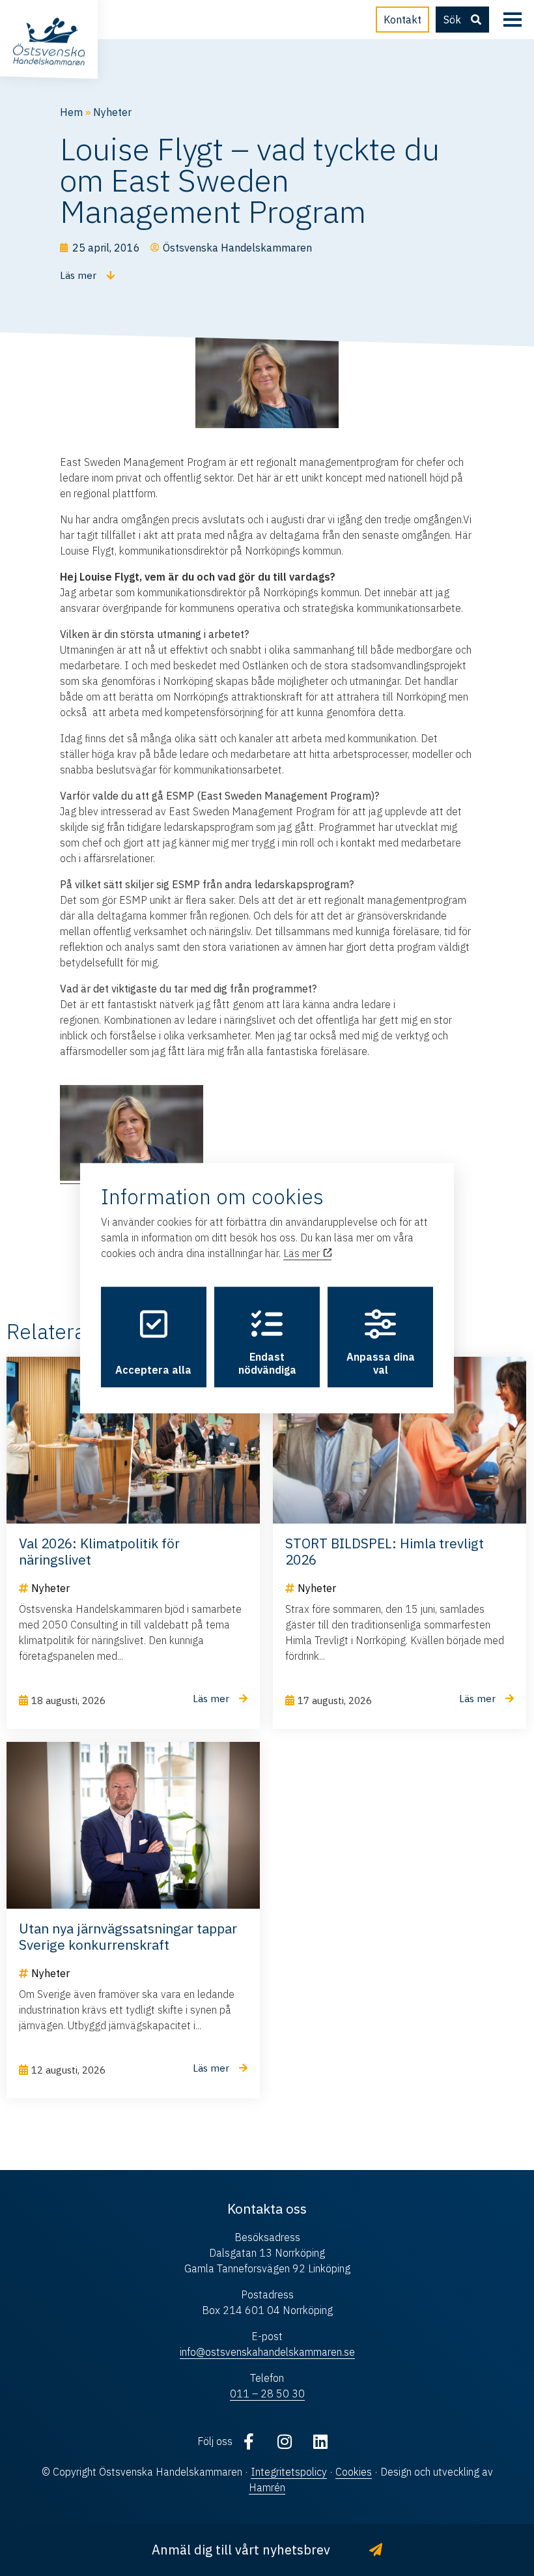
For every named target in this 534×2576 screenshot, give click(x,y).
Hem (71, 112)
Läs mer (303, 1253)
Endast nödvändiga (267, 1363)
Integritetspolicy (289, 2472)
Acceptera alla (153, 1370)
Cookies (354, 2472)
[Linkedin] (320, 2441)
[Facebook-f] (249, 2441)
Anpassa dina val (381, 1363)
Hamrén (267, 2487)
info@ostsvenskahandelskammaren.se (267, 2352)
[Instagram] (285, 2441)
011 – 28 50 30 (267, 2394)
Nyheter (112, 112)
